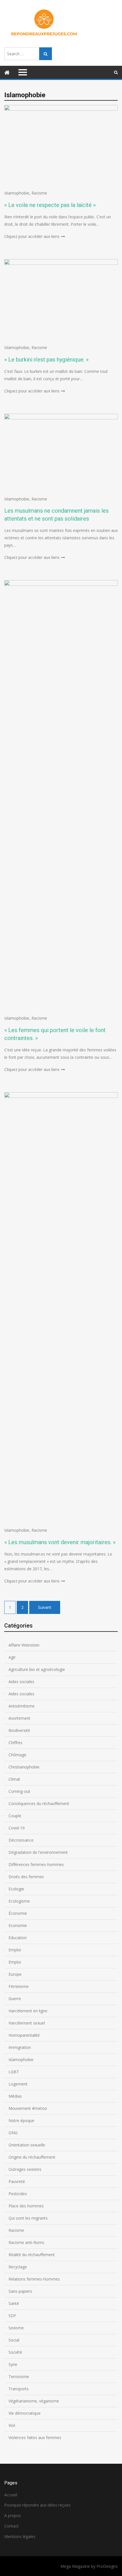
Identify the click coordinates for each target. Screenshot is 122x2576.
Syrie (13, 2364)
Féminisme (19, 1986)
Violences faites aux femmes (35, 2437)
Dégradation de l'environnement (38, 1852)
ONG (13, 2133)
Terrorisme (19, 2377)
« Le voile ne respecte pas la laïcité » (50, 205)
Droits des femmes (26, 1877)
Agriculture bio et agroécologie (37, 1669)
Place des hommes (26, 2206)
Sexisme (16, 2328)
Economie (18, 1925)
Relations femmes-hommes (34, 2279)
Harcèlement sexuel (27, 2023)
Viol (12, 2425)
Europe (15, 1974)
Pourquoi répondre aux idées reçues (37, 2505)
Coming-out (19, 1791)
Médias (15, 2096)
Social (14, 2340)
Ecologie (16, 1889)
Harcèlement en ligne (28, 2011)
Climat (14, 1779)
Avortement (19, 1718)
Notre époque (21, 2120)
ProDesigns (107, 2566)
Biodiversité (19, 1730)
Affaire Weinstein (24, 1645)
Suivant (45, 1607)
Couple (15, 1816)
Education (18, 1938)
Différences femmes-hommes (36, 1864)
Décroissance (21, 1840)
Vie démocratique (25, 2413)
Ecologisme (19, 1901)
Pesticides (18, 2194)
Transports (19, 2389)
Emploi (15, 1950)
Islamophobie (17, 193)
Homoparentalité (24, 2035)
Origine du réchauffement (32, 2157)
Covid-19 (17, 1828)
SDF (12, 2316)
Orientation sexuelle (27, 2145)
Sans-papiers (20, 2291)
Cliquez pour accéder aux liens (32, 236)
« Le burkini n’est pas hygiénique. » (46, 360)
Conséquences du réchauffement (39, 1803)
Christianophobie (24, 1767)
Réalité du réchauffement (32, 2255)
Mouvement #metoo (28, 2108)
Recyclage (18, 2267)
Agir (12, 1657)
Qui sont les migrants (28, 2218)
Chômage (17, 1755)
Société (15, 2352)
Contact (11, 2526)
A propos (13, 2515)
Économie (18, 1913)
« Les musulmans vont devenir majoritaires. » (60, 1542)
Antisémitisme (22, 1706)
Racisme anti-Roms (26, 2242)
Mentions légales (20, 2536)
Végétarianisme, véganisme (34, 2401)
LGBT (14, 2072)
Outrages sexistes (25, 2169)
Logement (18, 2084)
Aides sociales (21, 1682)
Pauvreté (17, 2181)
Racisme (39, 193)
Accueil (11, 2495)
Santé (14, 2303)
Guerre (15, 1999)
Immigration (20, 2047)
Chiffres (15, 1743)
